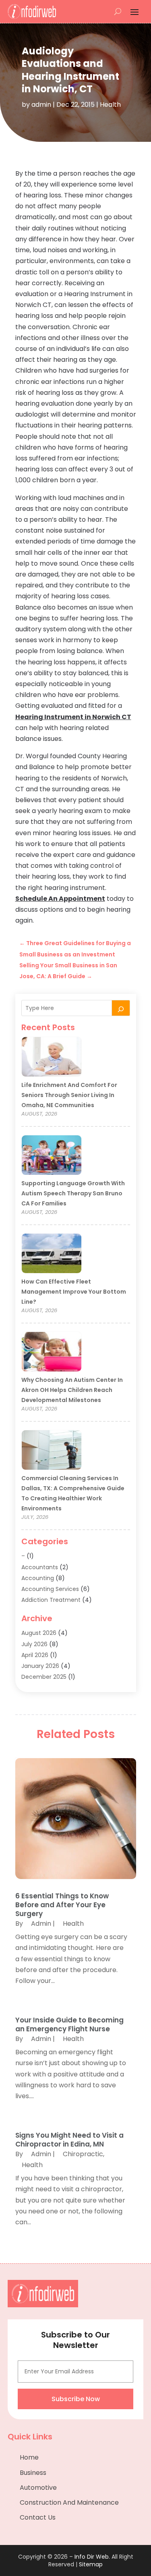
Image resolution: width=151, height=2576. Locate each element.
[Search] (121, 1008)
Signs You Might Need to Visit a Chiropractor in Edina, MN (69, 2140)
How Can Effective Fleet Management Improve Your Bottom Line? (74, 1292)
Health (110, 105)
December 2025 (44, 1677)
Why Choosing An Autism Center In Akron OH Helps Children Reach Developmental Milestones (72, 1390)
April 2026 (35, 1655)
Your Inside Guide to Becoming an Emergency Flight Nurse (69, 2024)
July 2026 (34, 1644)
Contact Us (38, 2517)
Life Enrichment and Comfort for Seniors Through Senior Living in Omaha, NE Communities (69, 1095)
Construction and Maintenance (69, 2502)
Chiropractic (83, 2154)
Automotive (38, 2488)
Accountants (40, 1567)
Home (29, 2457)
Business (33, 2473)
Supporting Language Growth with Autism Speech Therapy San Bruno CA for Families (73, 1193)
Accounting (38, 1578)
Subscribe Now (76, 2399)
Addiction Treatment (51, 1600)
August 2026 (39, 1633)
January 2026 (40, 1666)
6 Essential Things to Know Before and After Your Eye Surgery (62, 1905)
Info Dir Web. (92, 2557)
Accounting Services (50, 1589)
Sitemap (91, 2564)
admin (41, 105)
